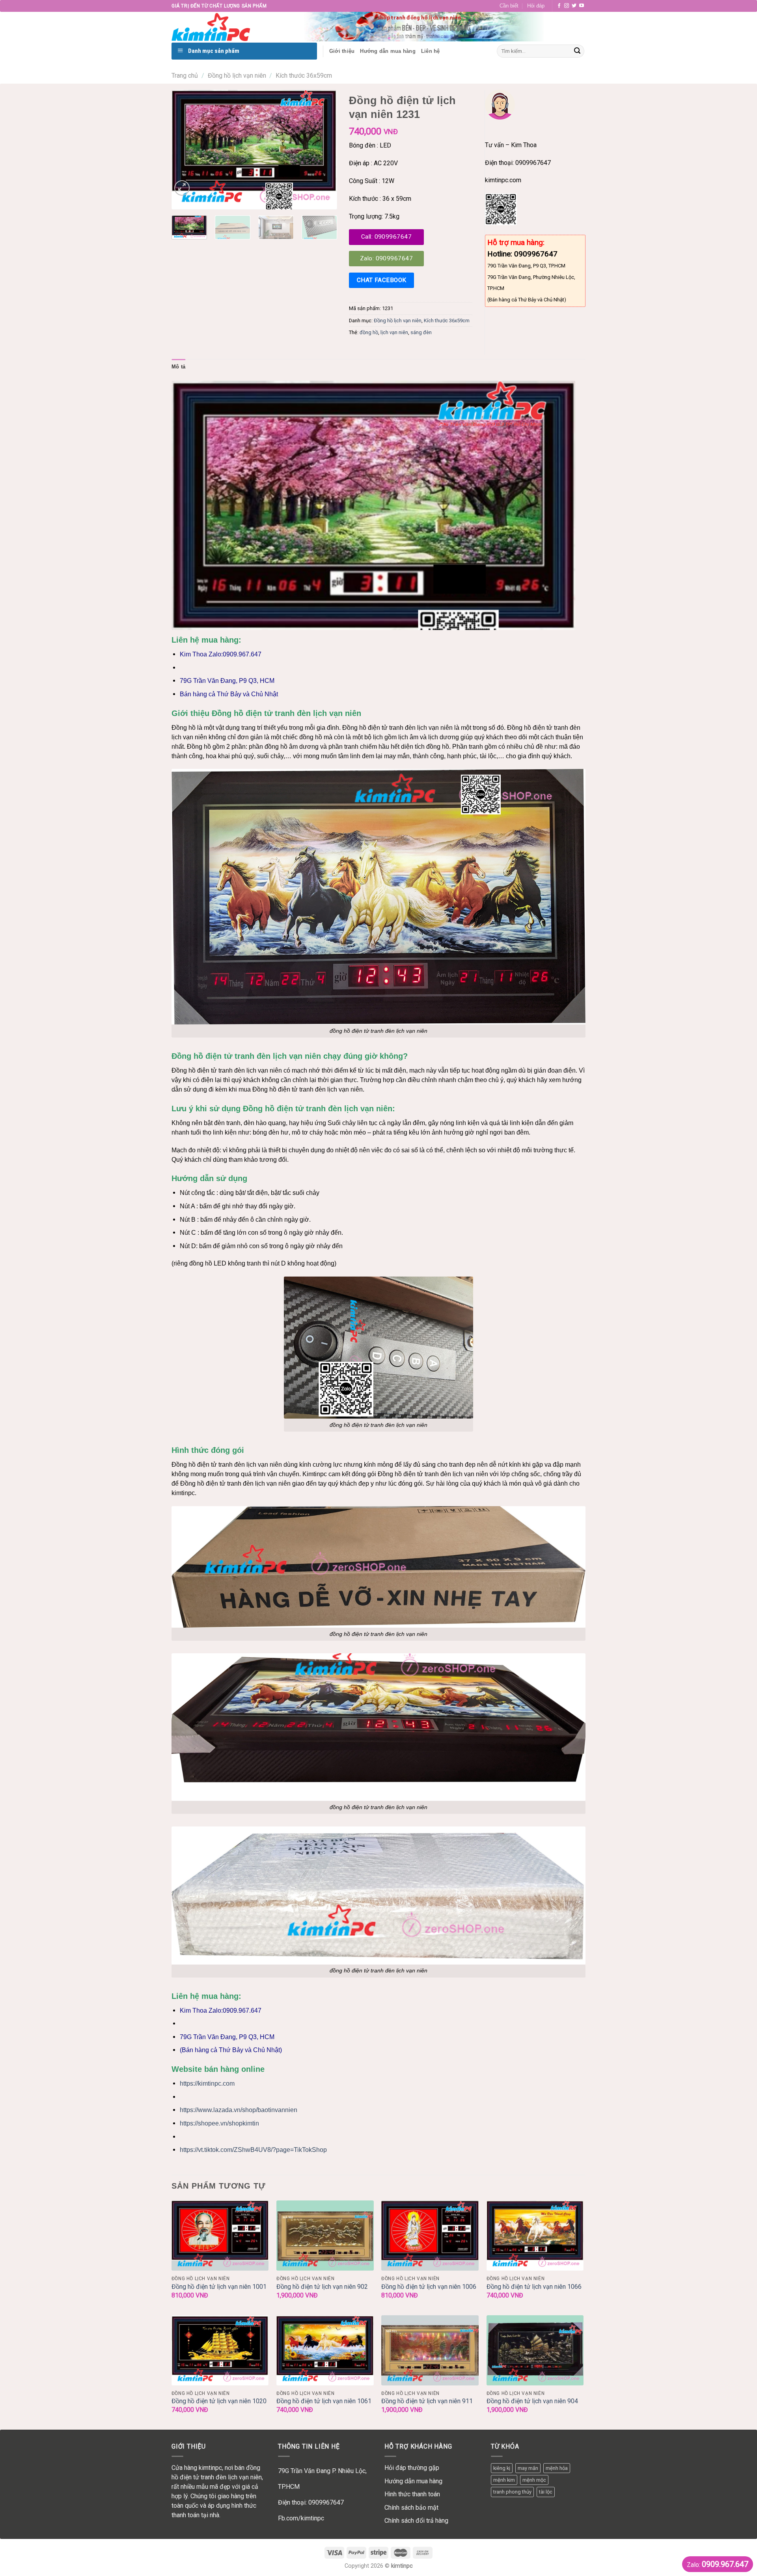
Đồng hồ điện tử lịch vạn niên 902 (322, 2287)
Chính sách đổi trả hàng (416, 2521)
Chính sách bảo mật (411, 2508)
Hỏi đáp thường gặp (412, 2468)
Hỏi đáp (536, 6)
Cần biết (509, 6)
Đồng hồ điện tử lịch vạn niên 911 (427, 2401)
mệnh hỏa (557, 2468)
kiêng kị (502, 2468)
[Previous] (185, 150)
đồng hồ (369, 332)
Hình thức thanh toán (412, 2494)
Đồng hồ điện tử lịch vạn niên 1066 (534, 2287)
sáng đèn (421, 332)
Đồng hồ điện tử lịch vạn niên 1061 (324, 2401)
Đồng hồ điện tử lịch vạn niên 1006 (429, 2287)
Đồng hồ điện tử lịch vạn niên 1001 (219, 2287)
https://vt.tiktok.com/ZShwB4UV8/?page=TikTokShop (253, 2150)
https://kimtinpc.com (207, 2083)
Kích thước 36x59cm (304, 76)
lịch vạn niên (394, 332)
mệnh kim (504, 2480)
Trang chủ (185, 76)
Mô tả (178, 367)
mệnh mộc (534, 2480)
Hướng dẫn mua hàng (413, 2481)
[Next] (324, 150)
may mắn (528, 2468)
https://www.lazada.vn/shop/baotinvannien (239, 2110)
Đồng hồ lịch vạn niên (237, 76)
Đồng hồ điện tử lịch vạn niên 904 (532, 2401)
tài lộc (546, 2492)
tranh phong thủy (512, 2492)
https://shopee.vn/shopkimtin (219, 2123)
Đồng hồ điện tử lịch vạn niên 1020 (219, 2401)
